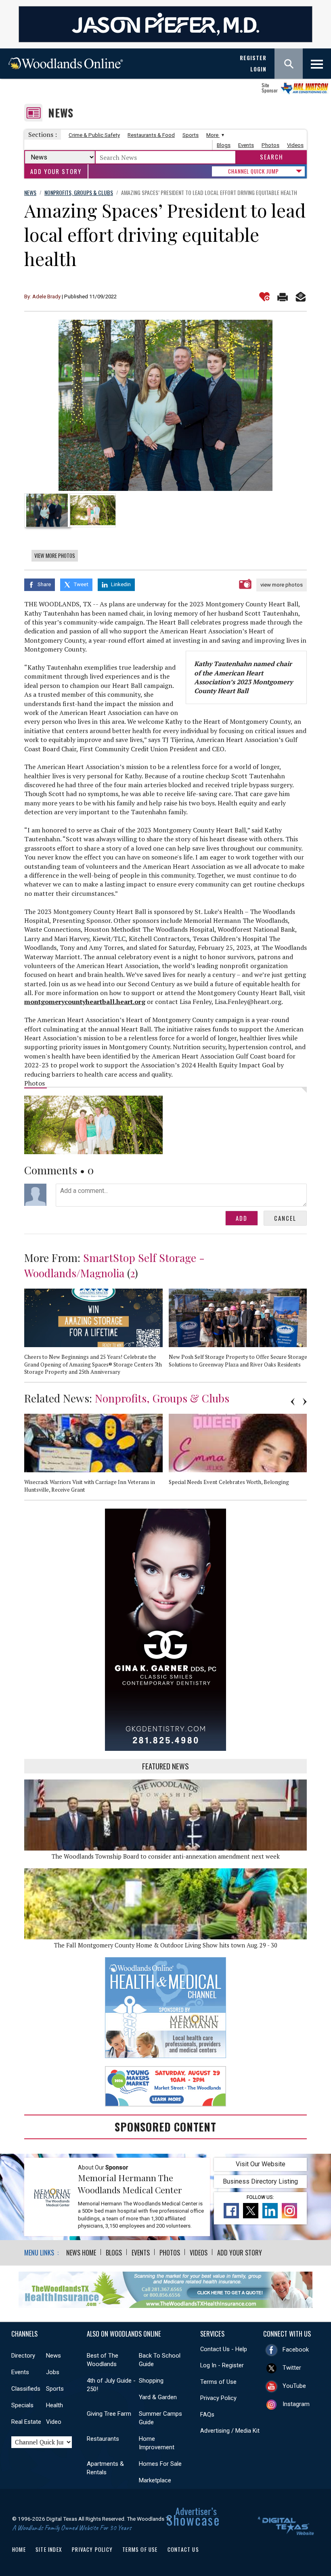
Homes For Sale (160, 2464)
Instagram (296, 2404)
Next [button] (305, 1402)
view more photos (282, 585)
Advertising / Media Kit (230, 2431)
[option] (165, 405)
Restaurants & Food (151, 135)
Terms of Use (218, 2382)
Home (19, 2549)
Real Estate (26, 2422)
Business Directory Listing (260, 2181)
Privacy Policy (218, 2398)
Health (54, 2405)
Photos (270, 145)
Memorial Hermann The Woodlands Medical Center (130, 2184)
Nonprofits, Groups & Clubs (162, 1398)
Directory (23, 2356)
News (61, 113)
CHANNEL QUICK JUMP (253, 171)
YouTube (294, 2386)
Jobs (53, 2372)
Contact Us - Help (224, 2349)
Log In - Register (222, 2365)
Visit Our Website (261, 2164)
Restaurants (103, 2439)
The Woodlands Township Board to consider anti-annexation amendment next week (166, 1856)
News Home (81, 2253)
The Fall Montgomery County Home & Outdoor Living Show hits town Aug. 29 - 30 (166, 1945)
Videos (295, 145)
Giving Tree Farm (109, 2414)
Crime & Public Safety (94, 135)
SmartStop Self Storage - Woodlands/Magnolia (114, 1265)
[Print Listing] (283, 297)
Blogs (224, 145)
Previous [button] (293, 1402)
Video (54, 2422)
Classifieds (26, 2389)
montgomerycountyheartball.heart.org (85, 1002)
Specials (22, 2405)
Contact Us (183, 2549)
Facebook (296, 2350)
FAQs (207, 2415)
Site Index (49, 2549)
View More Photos (55, 555)
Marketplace (155, 2480)
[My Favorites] (264, 297)
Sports (191, 135)
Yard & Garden (158, 2397)
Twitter (292, 2368)
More (213, 135)
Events (246, 145)
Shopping (151, 2381)
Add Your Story (56, 171)
